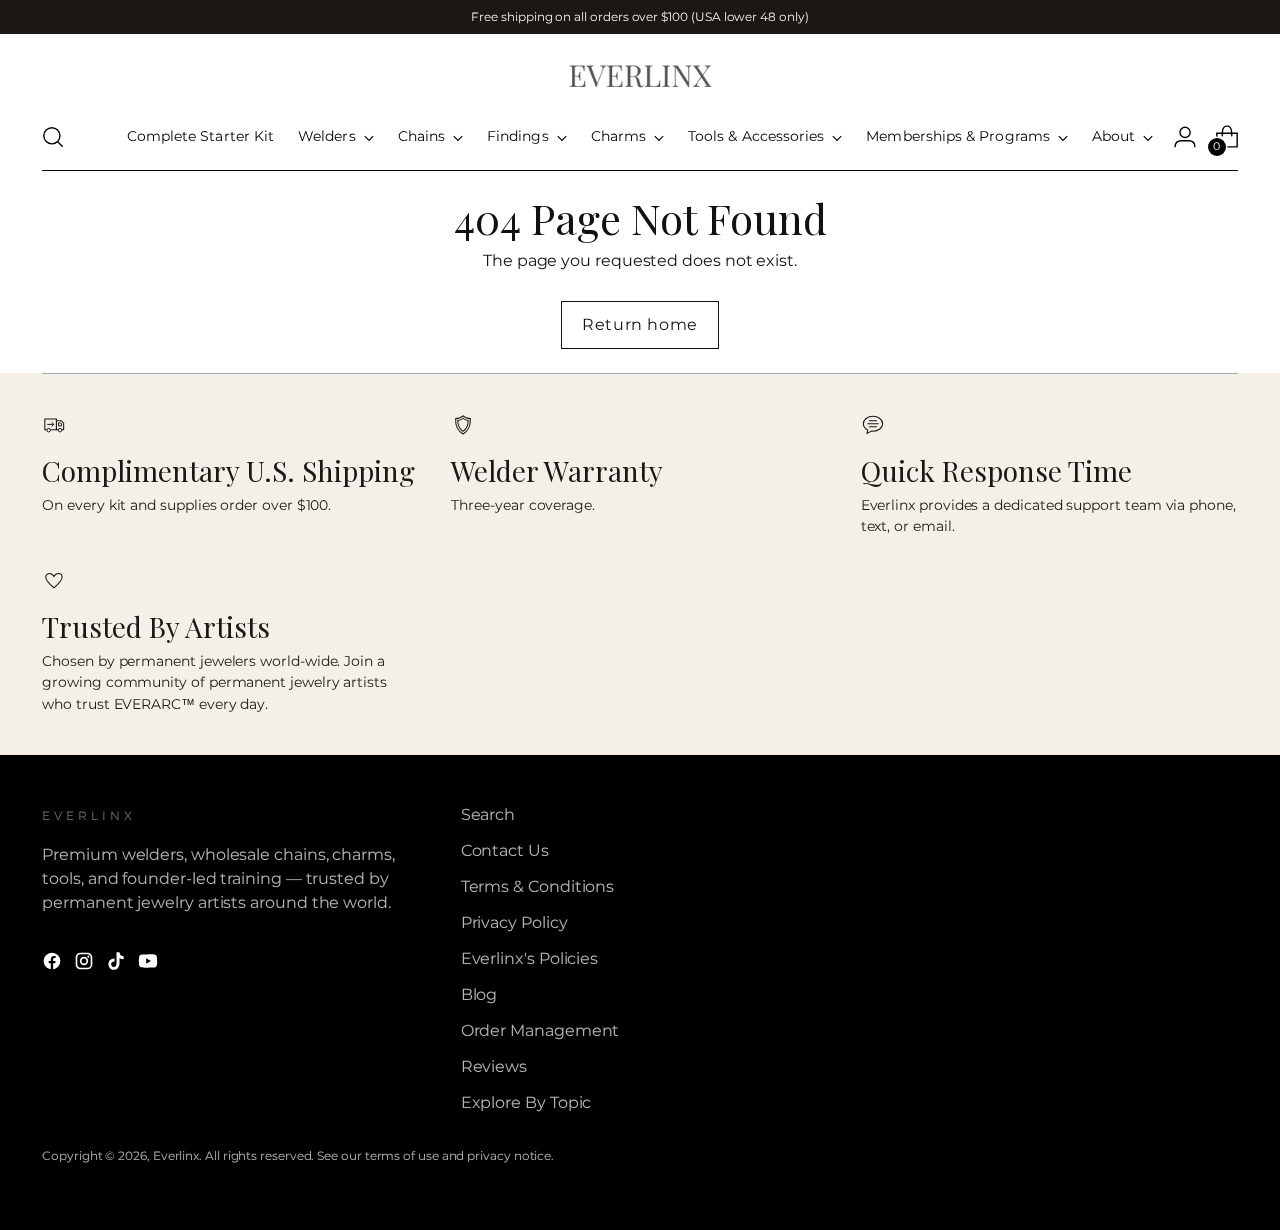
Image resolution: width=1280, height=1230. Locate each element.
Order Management (540, 1030)
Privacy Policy (514, 922)
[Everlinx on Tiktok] (118, 964)
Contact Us (505, 850)
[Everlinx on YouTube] (150, 964)
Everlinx (176, 1155)
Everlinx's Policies (529, 958)
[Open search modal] (53, 137)
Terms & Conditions (538, 886)
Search (488, 814)
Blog (479, 994)
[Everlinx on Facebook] (54, 964)
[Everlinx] (640, 74)
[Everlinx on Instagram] (86, 964)
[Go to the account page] (1185, 137)
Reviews (494, 1066)
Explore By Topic (526, 1102)
